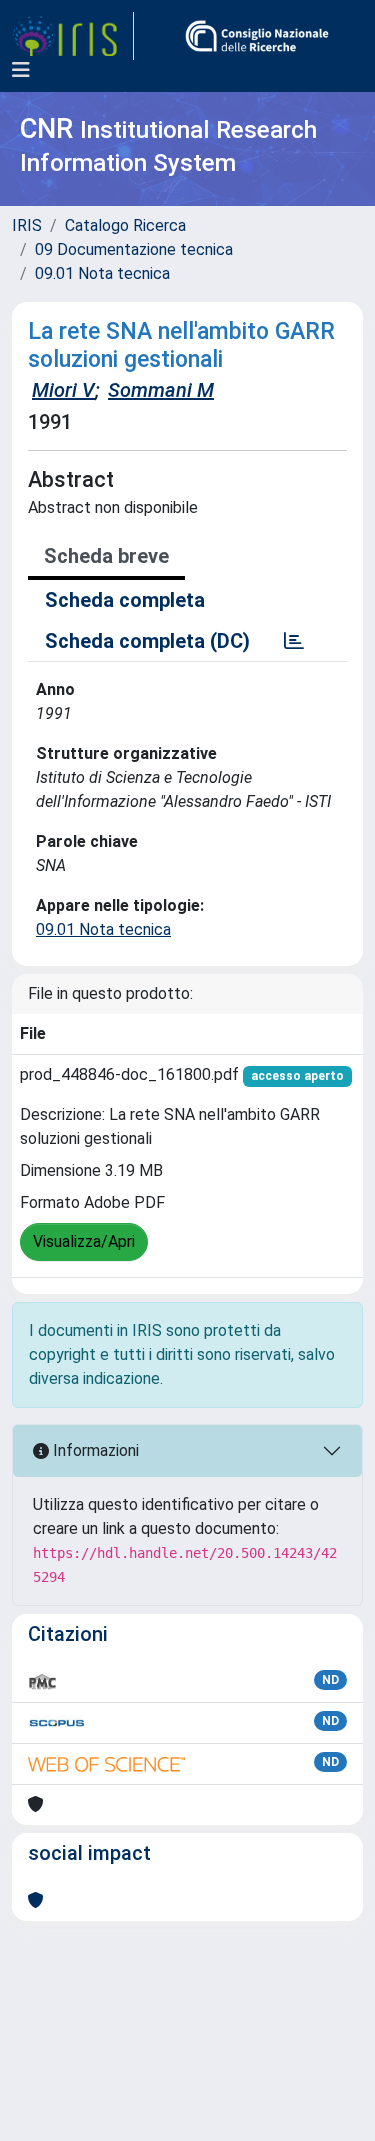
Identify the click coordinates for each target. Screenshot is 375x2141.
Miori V (63, 390)
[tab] (294, 641)
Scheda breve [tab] (106, 556)
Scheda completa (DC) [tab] (147, 641)
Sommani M (161, 390)
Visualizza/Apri (84, 1241)
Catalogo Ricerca (125, 225)
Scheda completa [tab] (125, 600)
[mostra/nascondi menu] (21, 70)
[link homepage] (73, 36)
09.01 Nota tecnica (102, 273)
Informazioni (94, 1450)
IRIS (27, 225)
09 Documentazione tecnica (134, 249)
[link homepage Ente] (257, 36)
